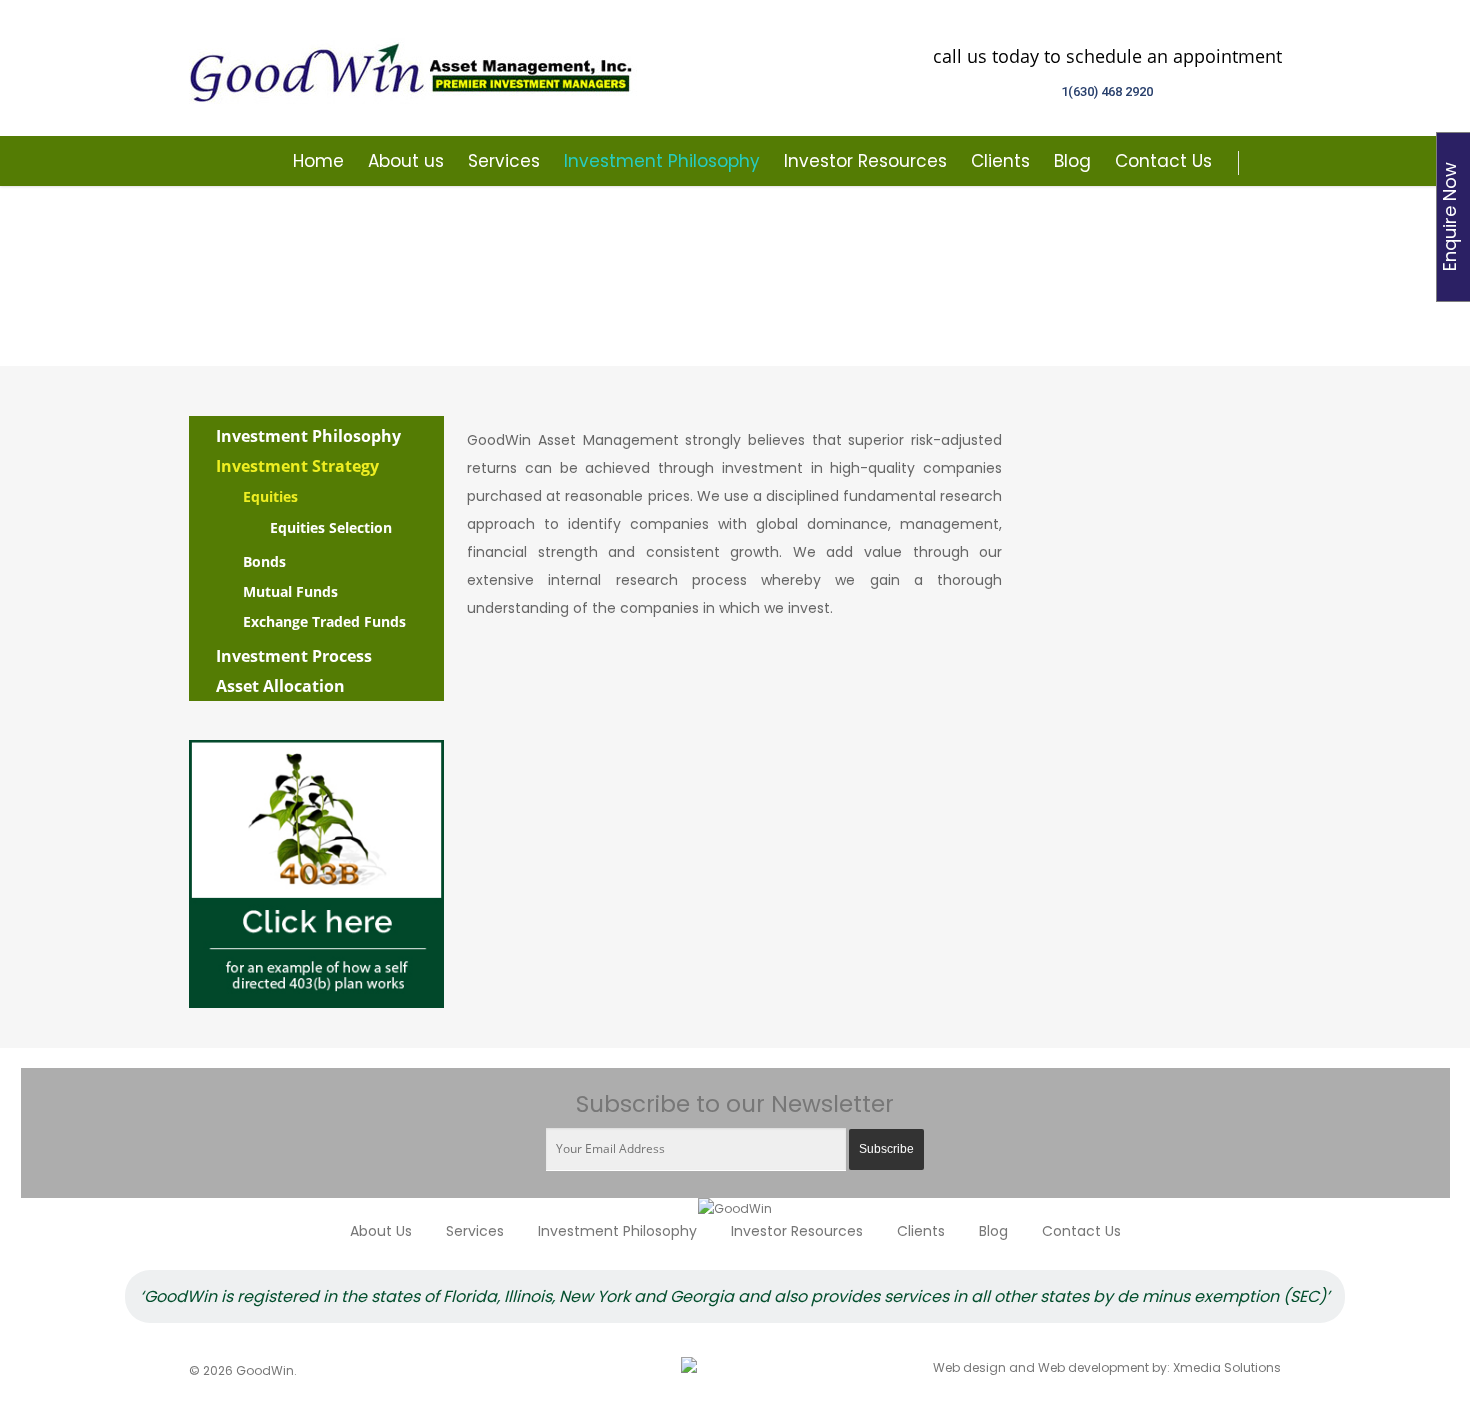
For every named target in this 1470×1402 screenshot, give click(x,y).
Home (318, 161)
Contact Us (1163, 161)
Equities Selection (331, 527)
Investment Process (294, 656)
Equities (270, 496)
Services (504, 161)
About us (406, 161)
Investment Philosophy (662, 161)
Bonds (264, 561)
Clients (1000, 161)
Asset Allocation (280, 686)
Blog (1072, 161)
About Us (381, 1231)
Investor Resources (865, 161)
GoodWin (414, 68)
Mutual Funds (290, 591)
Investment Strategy (297, 466)
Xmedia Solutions (1227, 1367)
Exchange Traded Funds (324, 621)
